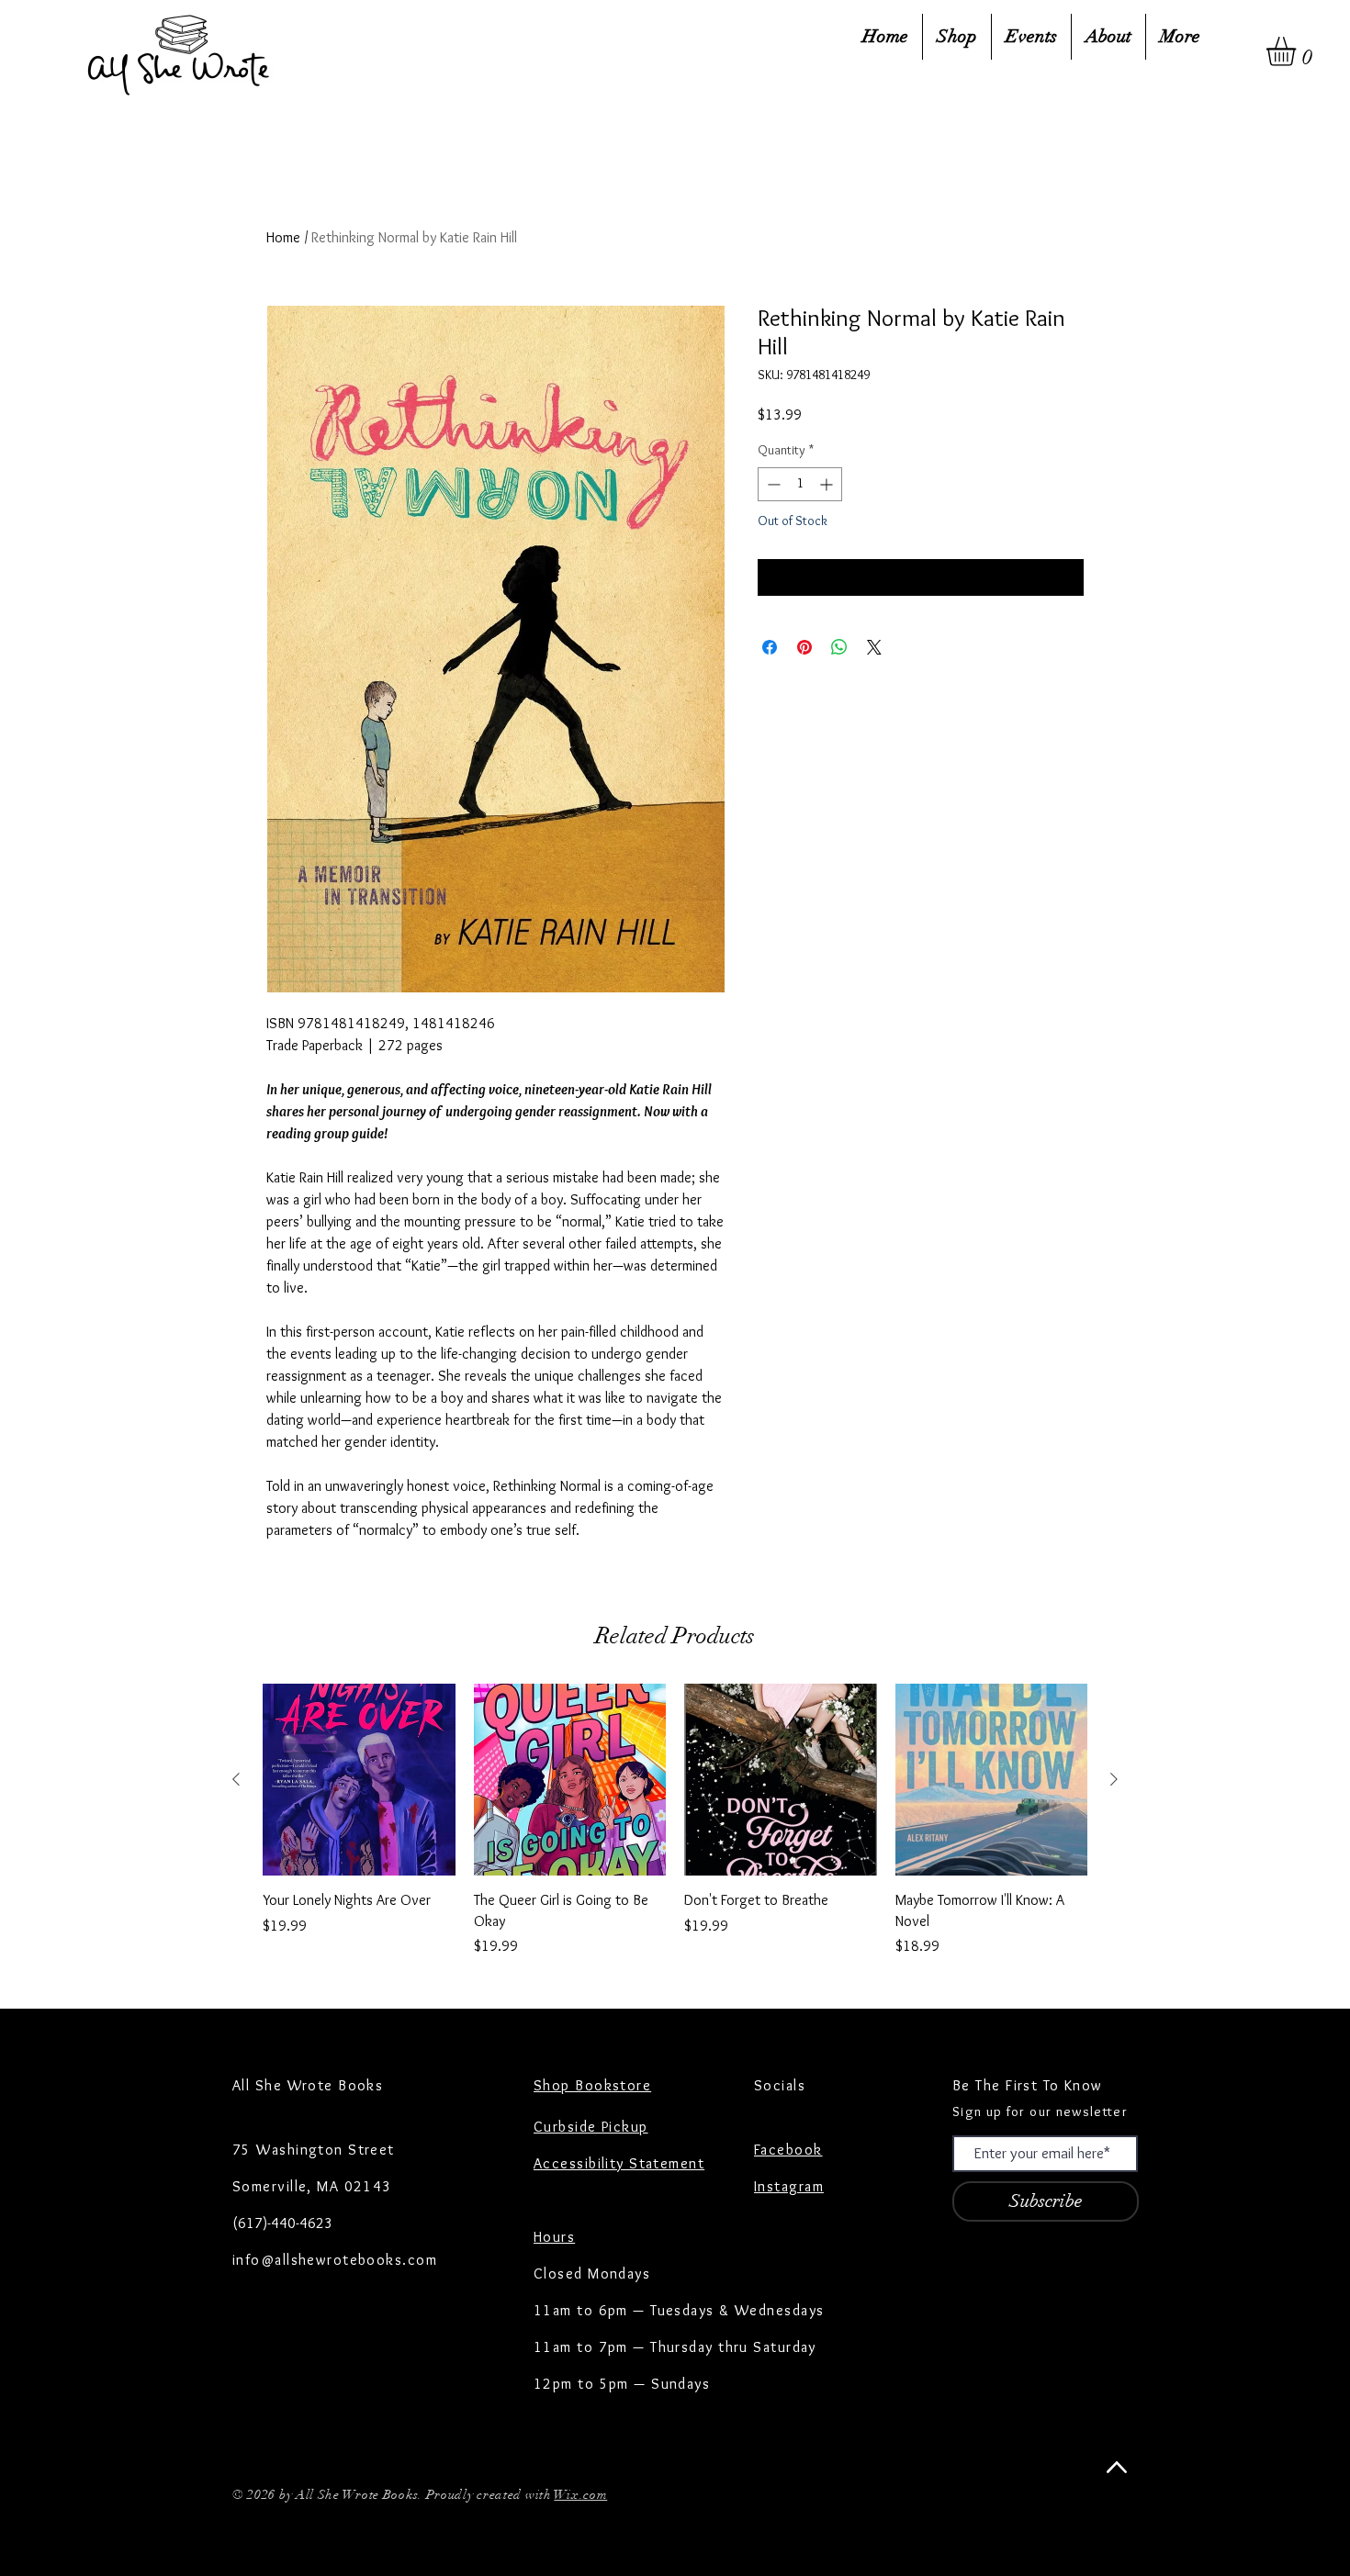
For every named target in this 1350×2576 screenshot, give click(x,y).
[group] (675, 1820)
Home (283, 237)
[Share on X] (874, 647)
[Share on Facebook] (770, 647)
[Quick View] (359, 1780)
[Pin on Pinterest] (804, 647)
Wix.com (580, 2495)
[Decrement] (772, 484)
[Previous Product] (236, 1779)
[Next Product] (1114, 1779)
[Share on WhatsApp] (839, 647)
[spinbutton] (800, 484)
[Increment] (828, 484)
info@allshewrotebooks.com (335, 2260)
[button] (1298, 51)
